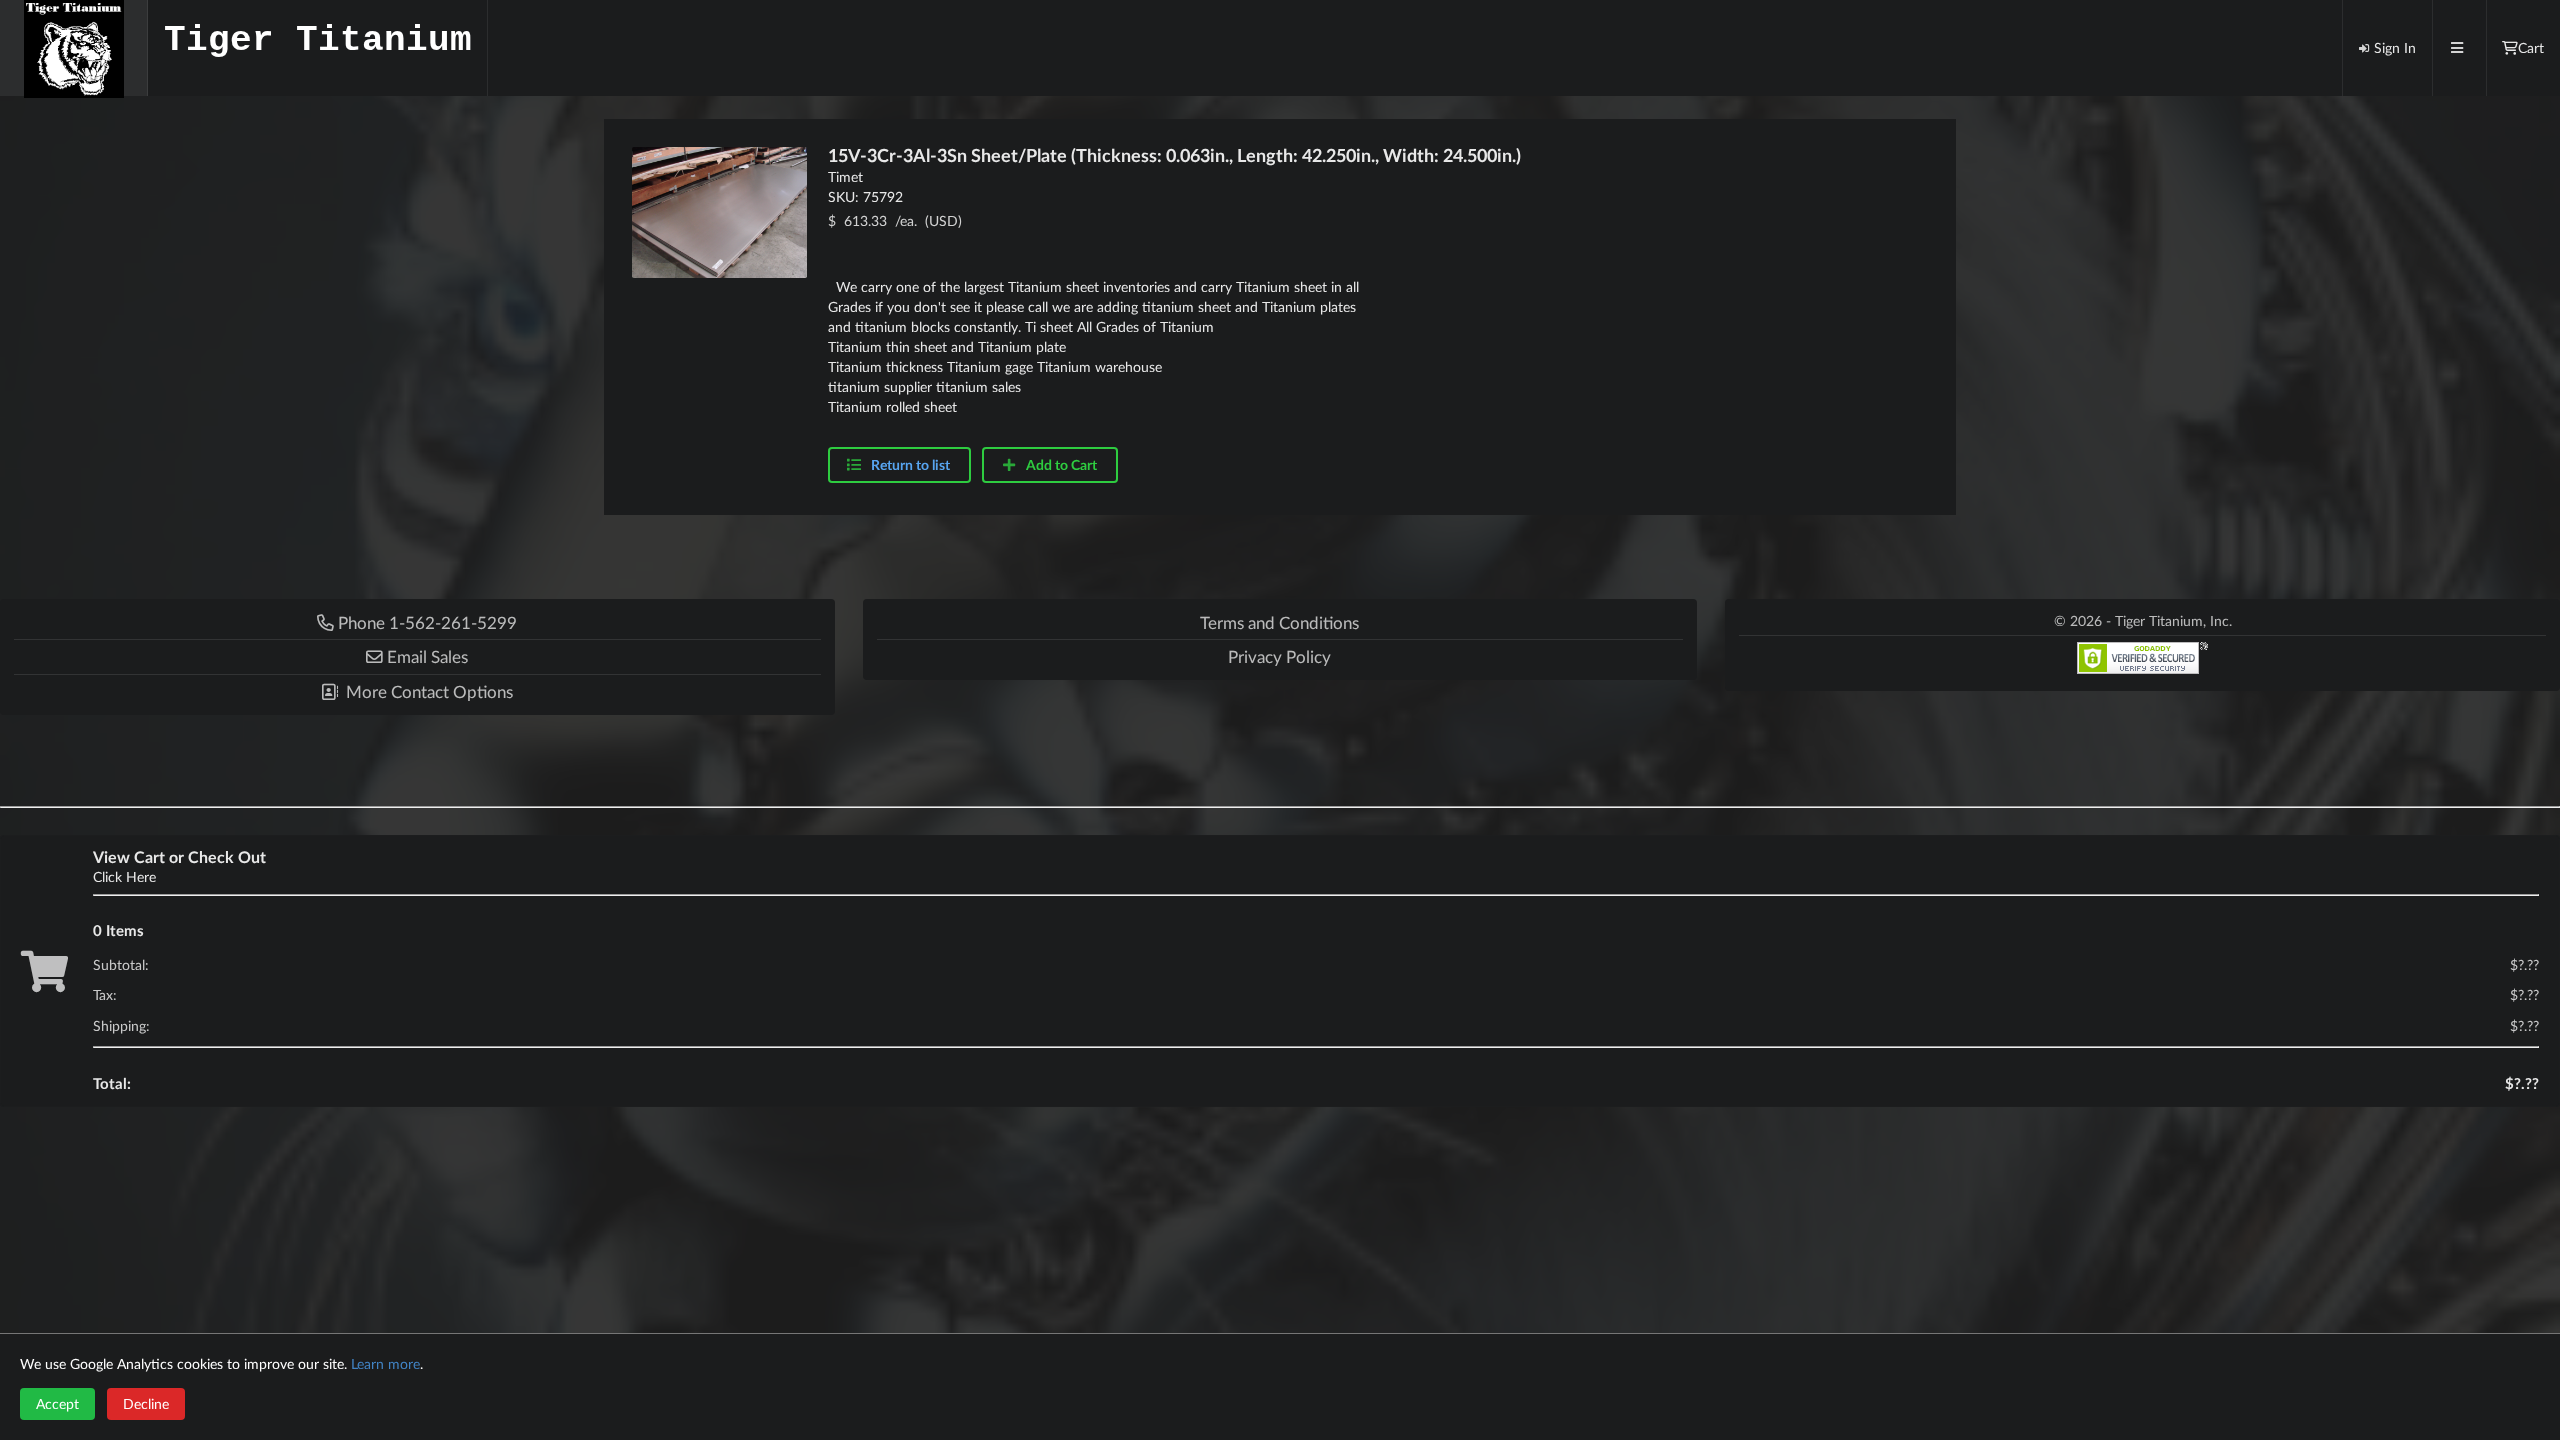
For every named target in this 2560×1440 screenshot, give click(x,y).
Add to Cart (1060, 464)
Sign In (2395, 47)
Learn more (385, 1363)
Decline (146, 1403)
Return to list (910, 464)
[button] (417, 656)
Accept (57, 1403)
